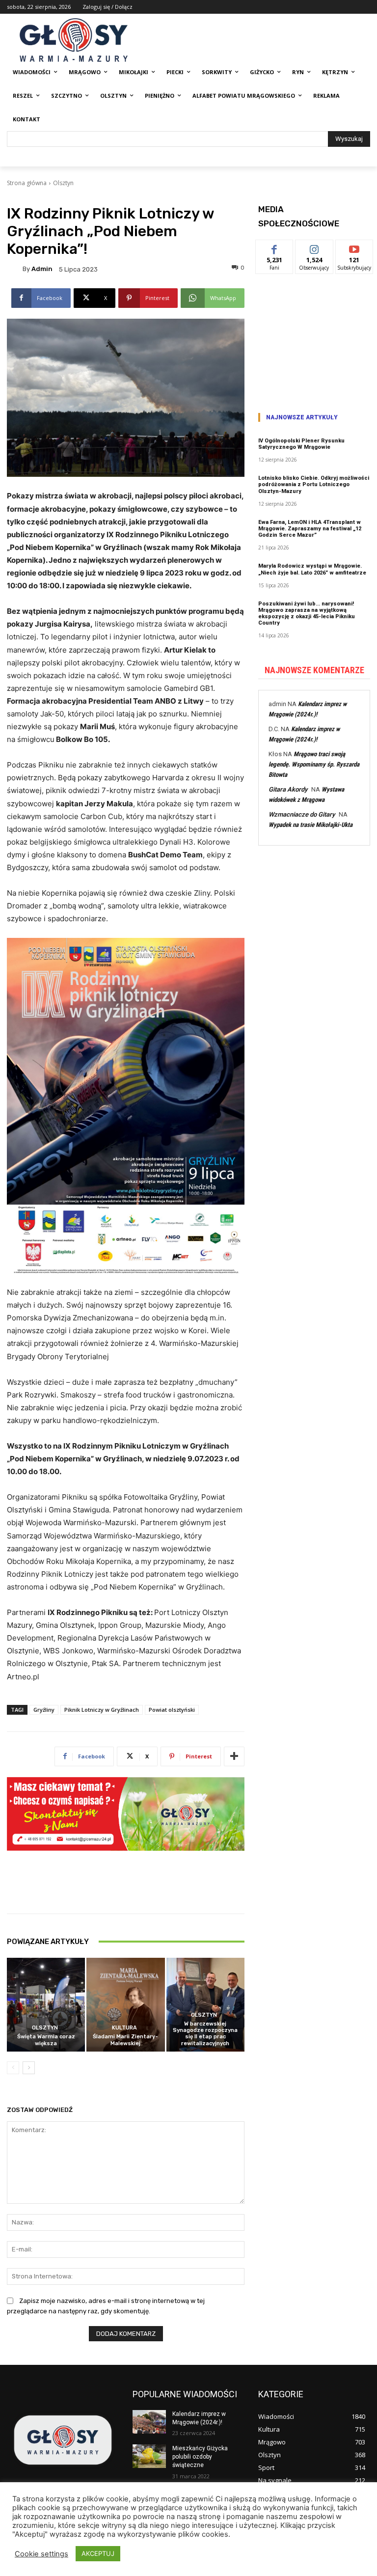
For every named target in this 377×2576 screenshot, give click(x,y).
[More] (234, 1756)
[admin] (15, 269)
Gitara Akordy (288, 789)
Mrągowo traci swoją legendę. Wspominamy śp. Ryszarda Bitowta (314, 764)
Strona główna (27, 183)
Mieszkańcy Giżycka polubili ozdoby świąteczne (200, 2457)
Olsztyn (63, 183)
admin (42, 269)
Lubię (274, 247)
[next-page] (29, 2068)
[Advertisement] (314, 340)
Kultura (124, 2028)
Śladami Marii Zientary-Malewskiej (125, 2040)
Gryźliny (44, 1710)
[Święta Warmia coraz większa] (46, 2005)
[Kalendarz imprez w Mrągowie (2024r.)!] (149, 2422)
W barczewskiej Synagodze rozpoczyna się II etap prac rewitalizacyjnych (205, 2034)
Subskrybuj (354, 247)
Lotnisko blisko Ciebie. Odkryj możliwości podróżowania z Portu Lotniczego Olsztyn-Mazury (314, 484)
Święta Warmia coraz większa (46, 2040)
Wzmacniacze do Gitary (302, 814)
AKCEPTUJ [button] (98, 2553)
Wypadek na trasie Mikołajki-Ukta (310, 825)
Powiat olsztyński (172, 1710)
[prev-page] (13, 2068)
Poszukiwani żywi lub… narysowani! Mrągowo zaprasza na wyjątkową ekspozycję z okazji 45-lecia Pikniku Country (307, 614)
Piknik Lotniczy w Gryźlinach (102, 1710)
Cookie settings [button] (41, 2554)
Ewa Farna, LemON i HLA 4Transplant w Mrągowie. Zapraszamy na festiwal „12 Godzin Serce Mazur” (310, 529)
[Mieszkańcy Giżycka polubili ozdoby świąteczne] (149, 2456)
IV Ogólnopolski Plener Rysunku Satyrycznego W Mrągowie (301, 444)
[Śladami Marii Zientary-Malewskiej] (125, 2005)
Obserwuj (314, 247)
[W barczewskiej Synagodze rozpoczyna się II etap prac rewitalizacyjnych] (205, 2005)
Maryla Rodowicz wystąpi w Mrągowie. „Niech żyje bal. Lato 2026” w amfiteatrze (312, 569)
